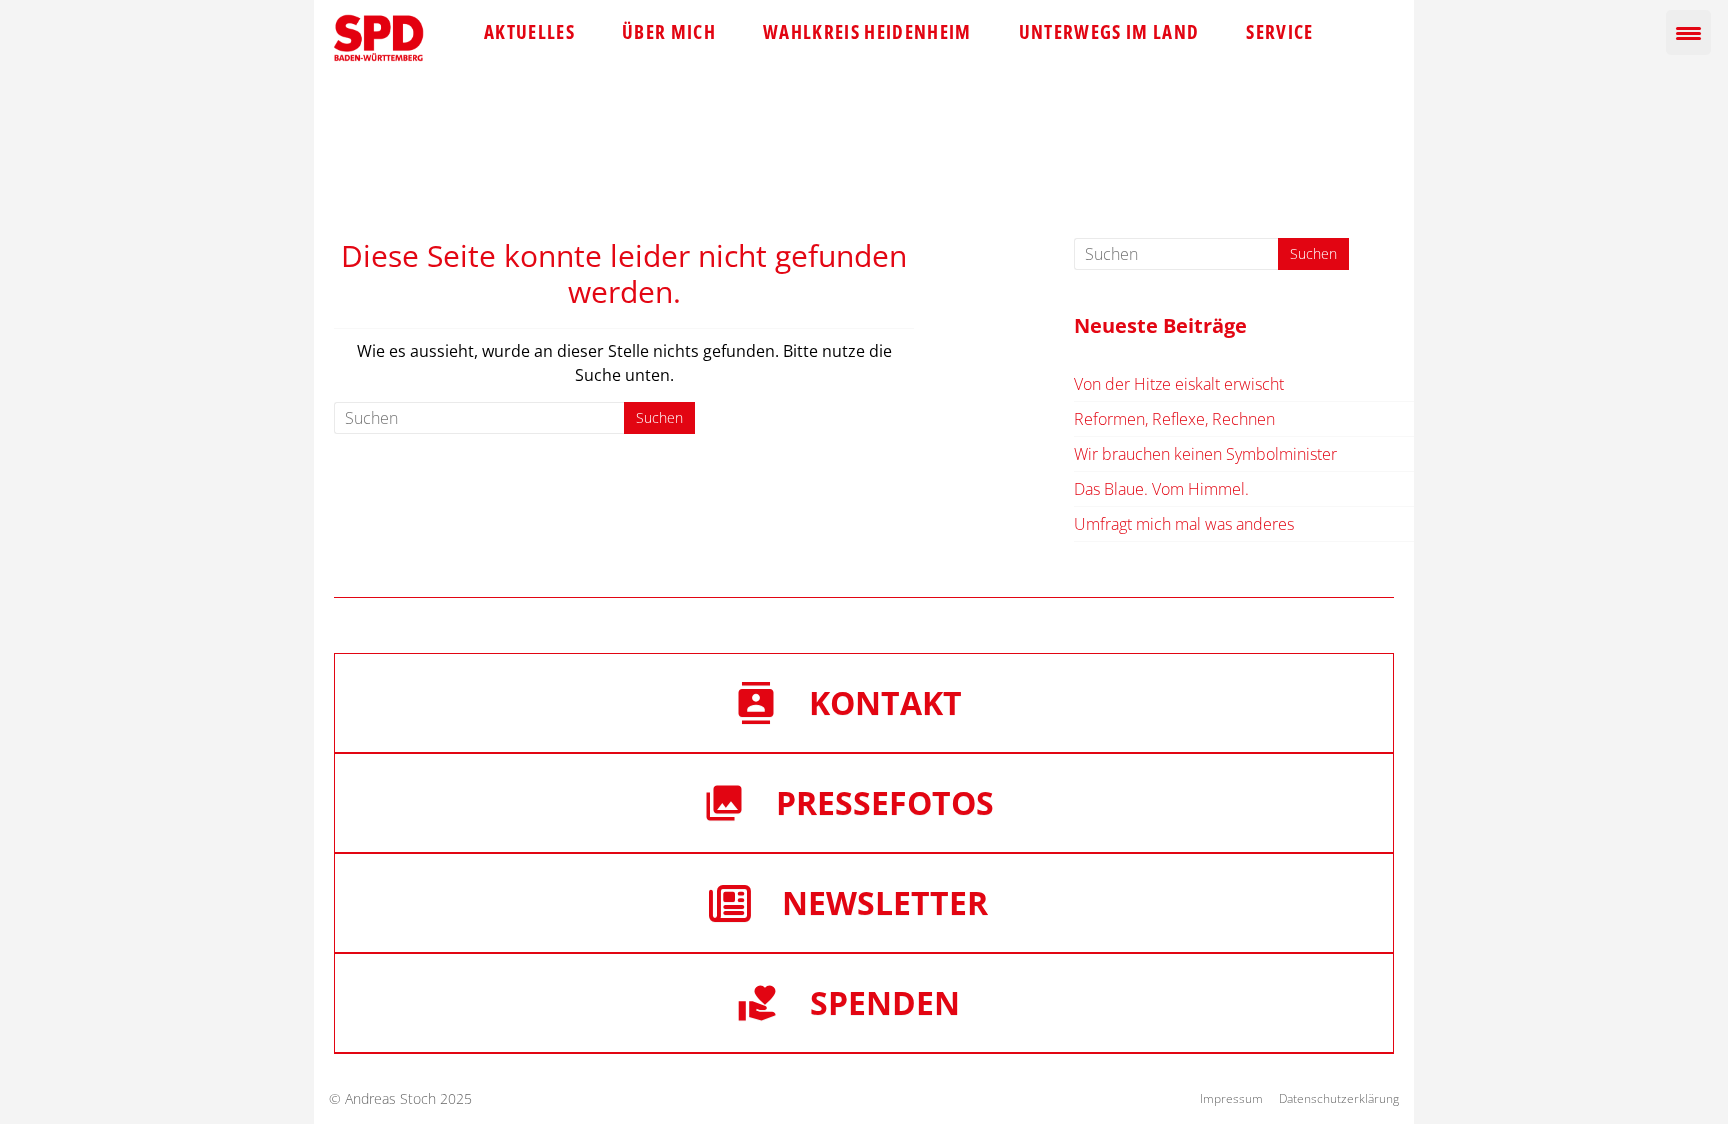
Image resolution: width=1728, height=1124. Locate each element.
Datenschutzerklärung (1339, 1098)
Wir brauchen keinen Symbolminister (1205, 454)
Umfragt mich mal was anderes (1184, 524)
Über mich (669, 32)
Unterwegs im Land (1109, 32)
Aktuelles (529, 32)
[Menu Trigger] (1688, 32)
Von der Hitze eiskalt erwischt (1179, 384)
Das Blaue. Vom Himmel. (1161, 489)
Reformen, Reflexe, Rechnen (1174, 419)
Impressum (1231, 1098)
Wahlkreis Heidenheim (867, 32)
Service (1279, 32)
